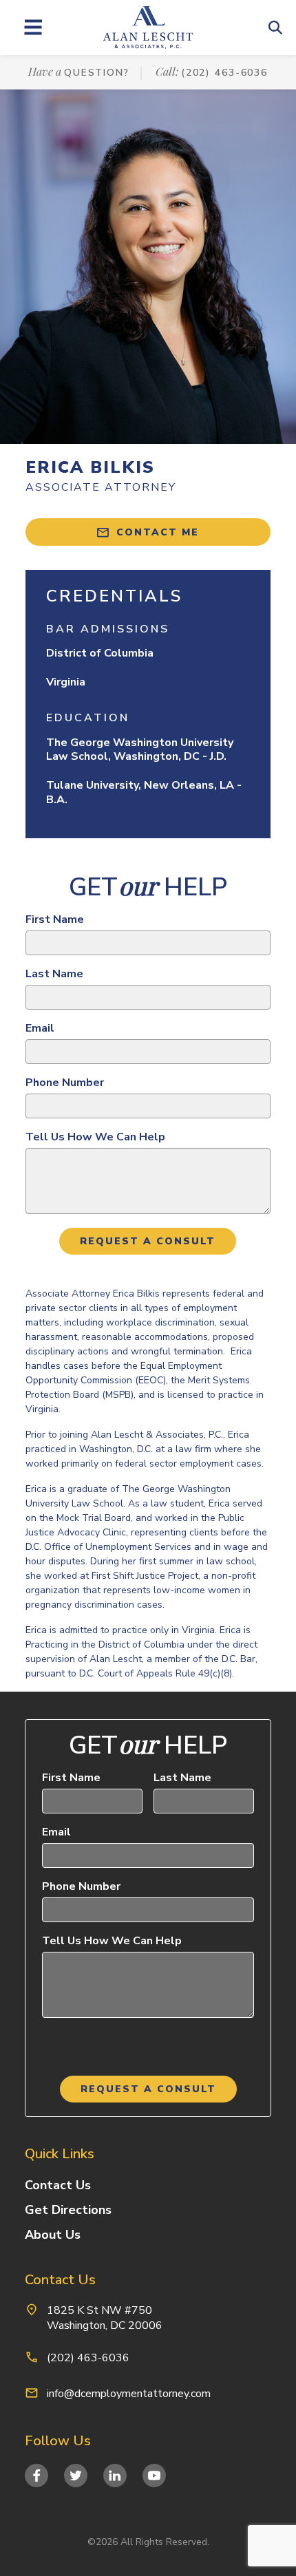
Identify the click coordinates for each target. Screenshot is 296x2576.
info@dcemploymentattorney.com (129, 2394)
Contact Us (58, 2185)
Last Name (54, 974)
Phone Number (65, 1083)
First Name (55, 919)
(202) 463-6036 (224, 73)
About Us (53, 2235)
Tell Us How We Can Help (95, 1137)
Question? (97, 73)
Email (40, 1028)
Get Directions (68, 2210)
